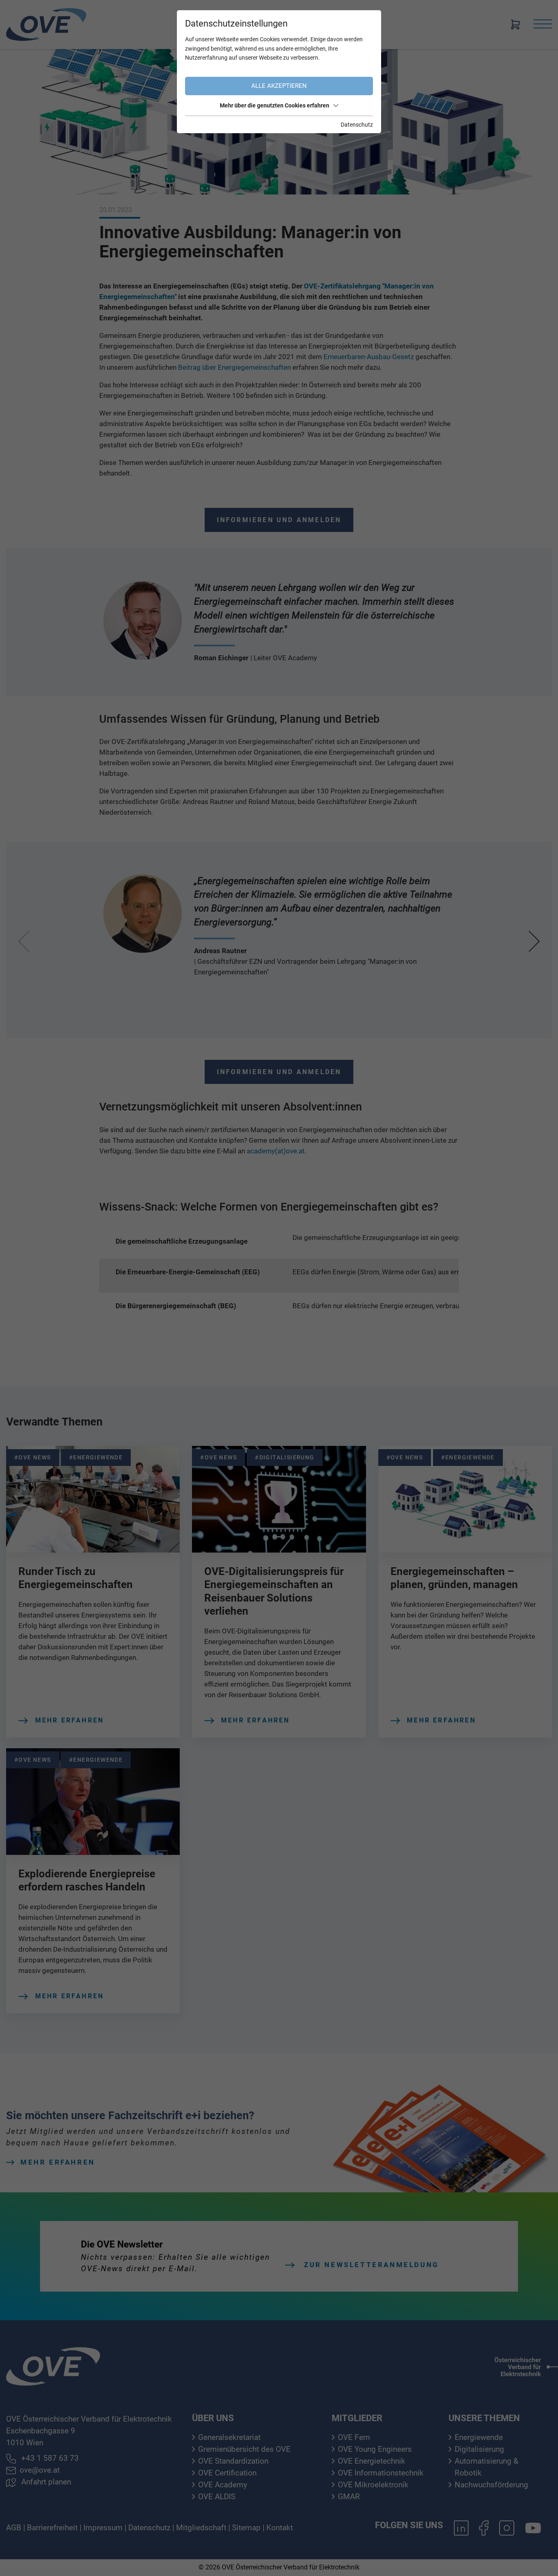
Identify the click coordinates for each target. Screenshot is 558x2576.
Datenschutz (357, 125)
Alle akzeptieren (279, 86)
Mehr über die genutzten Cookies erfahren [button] (275, 105)
